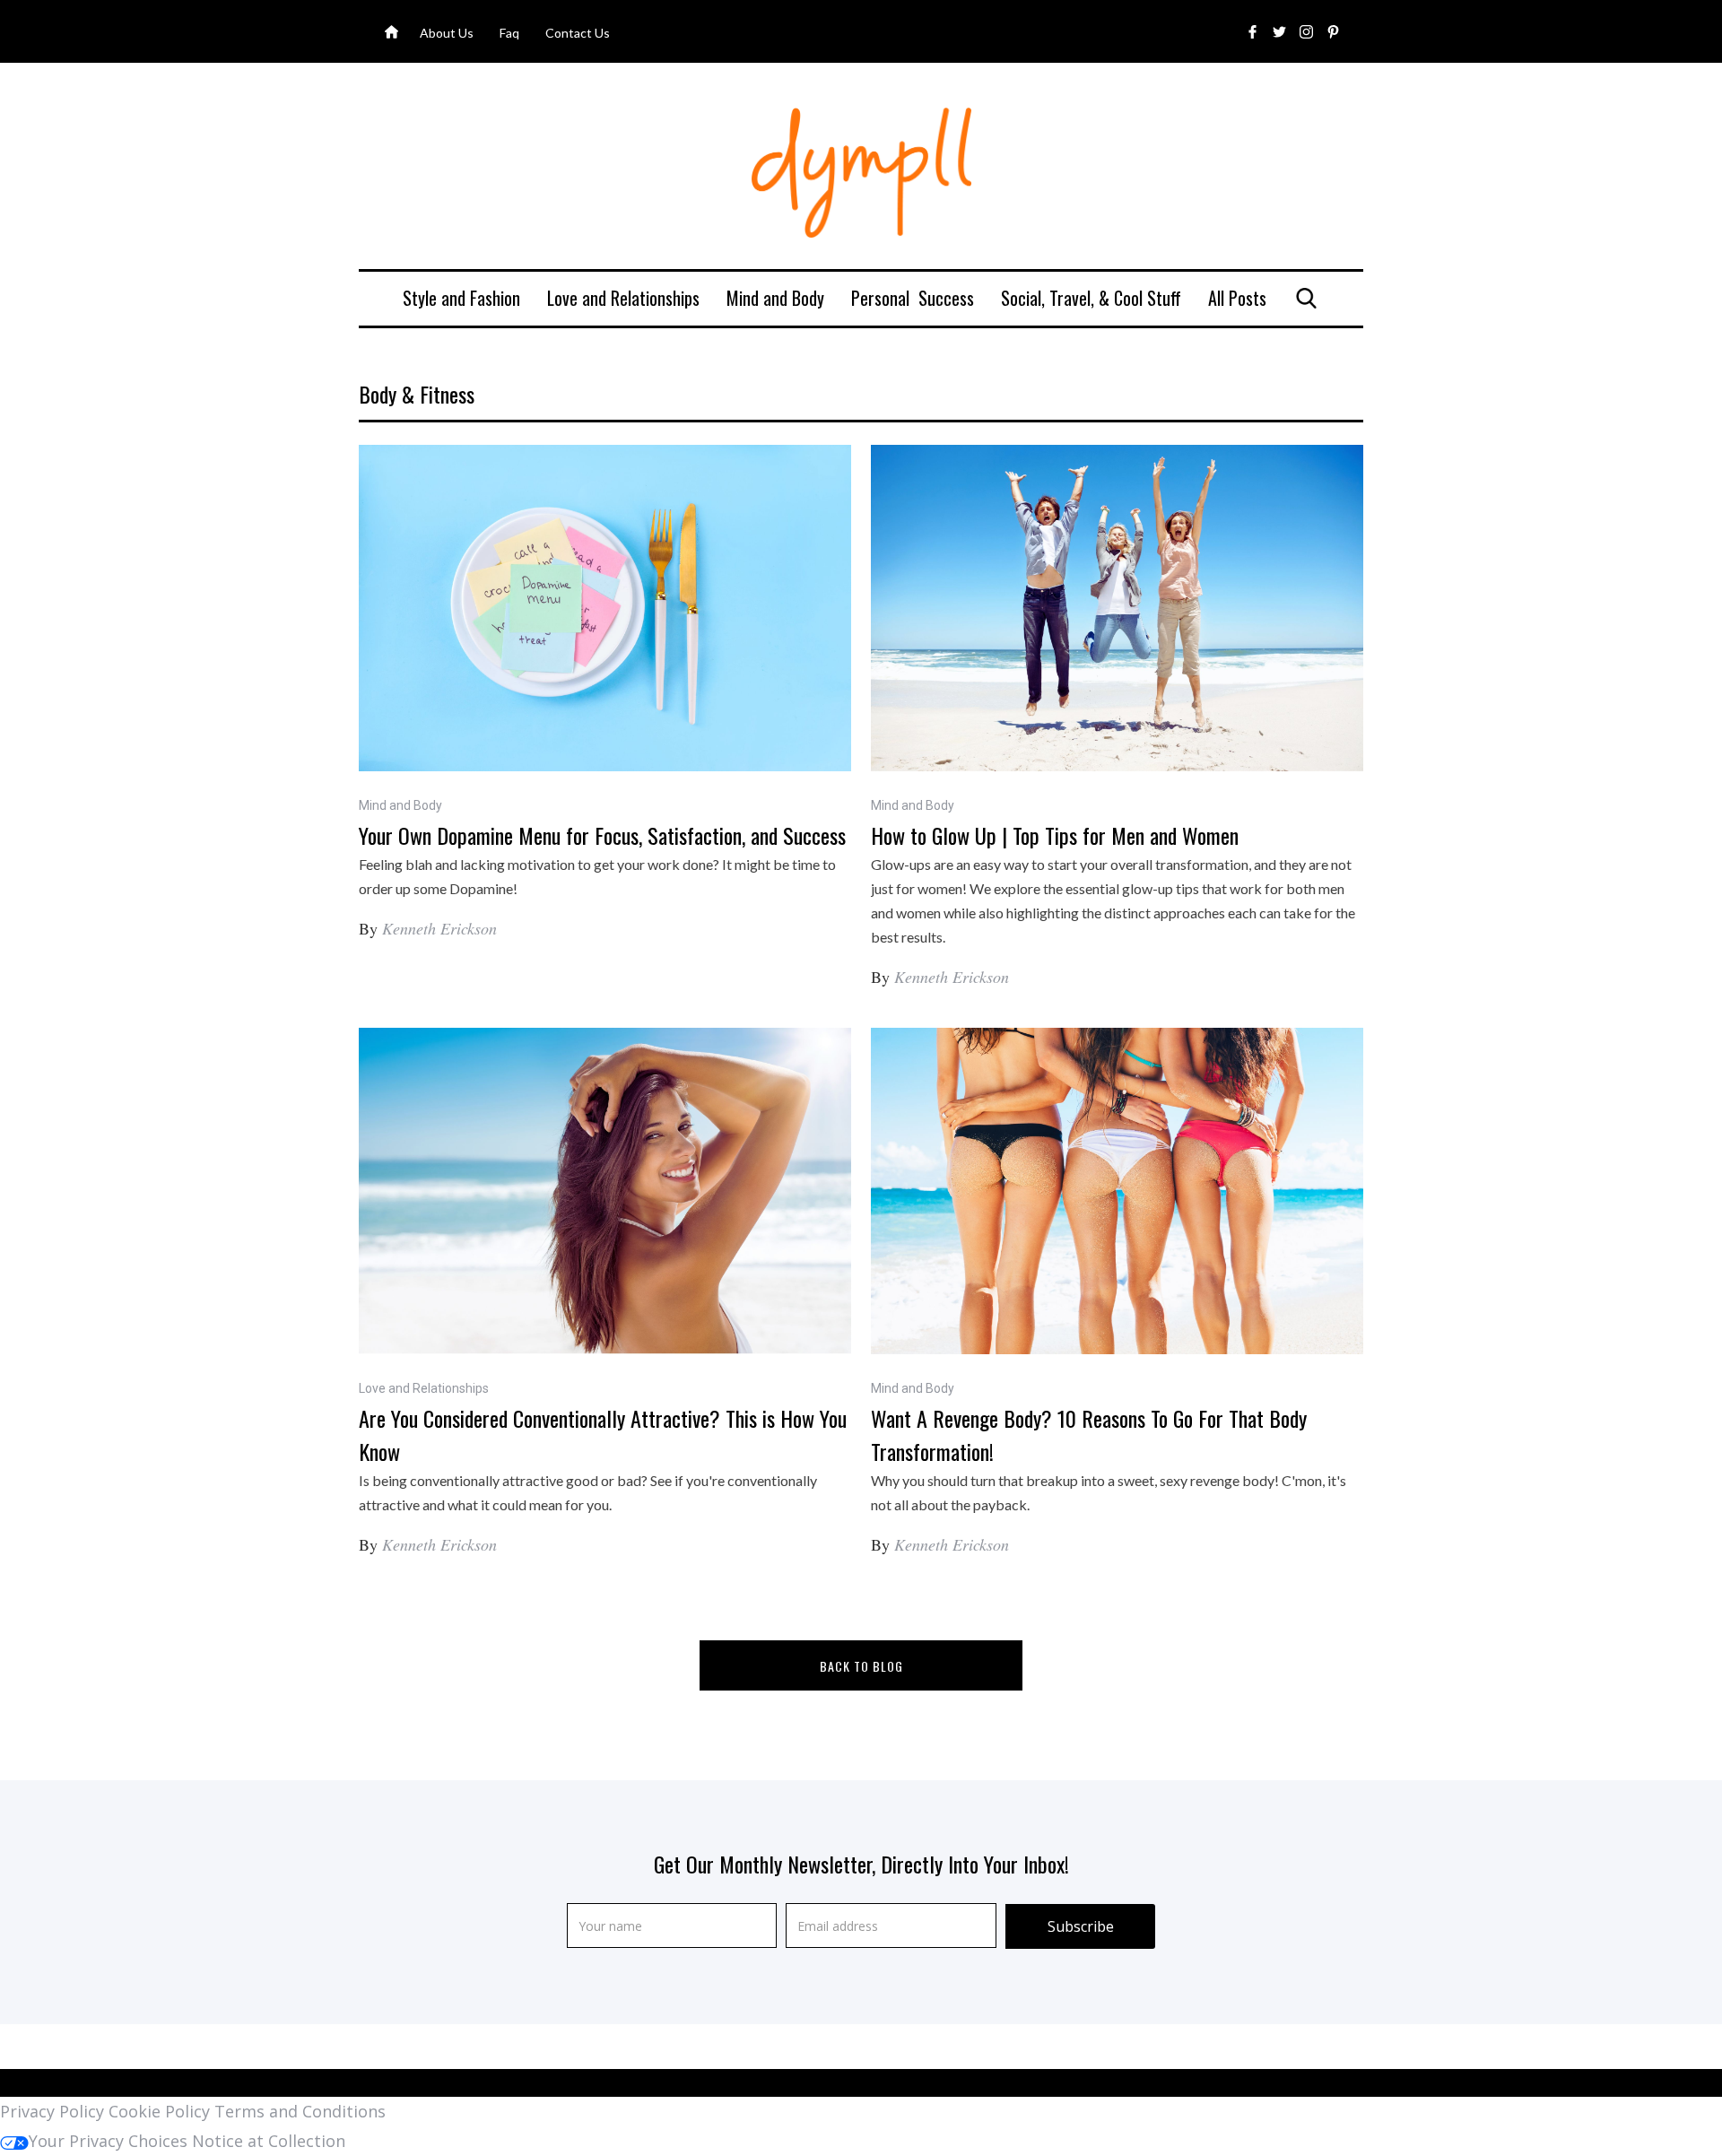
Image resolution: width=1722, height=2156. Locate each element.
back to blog (861, 1666)
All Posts (1237, 298)
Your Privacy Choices (108, 2141)
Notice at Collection (269, 2141)
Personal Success (913, 298)
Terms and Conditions (300, 2111)
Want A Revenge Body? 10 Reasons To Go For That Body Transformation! (1089, 1434)
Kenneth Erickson (439, 928)
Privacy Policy (52, 2111)
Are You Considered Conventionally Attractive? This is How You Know (603, 1434)
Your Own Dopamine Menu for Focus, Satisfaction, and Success (602, 835)
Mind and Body (775, 298)
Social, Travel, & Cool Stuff (1091, 298)
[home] (861, 173)
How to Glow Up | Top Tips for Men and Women (1055, 835)
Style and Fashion (461, 298)
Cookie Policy (159, 2111)
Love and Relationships (623, 298)
